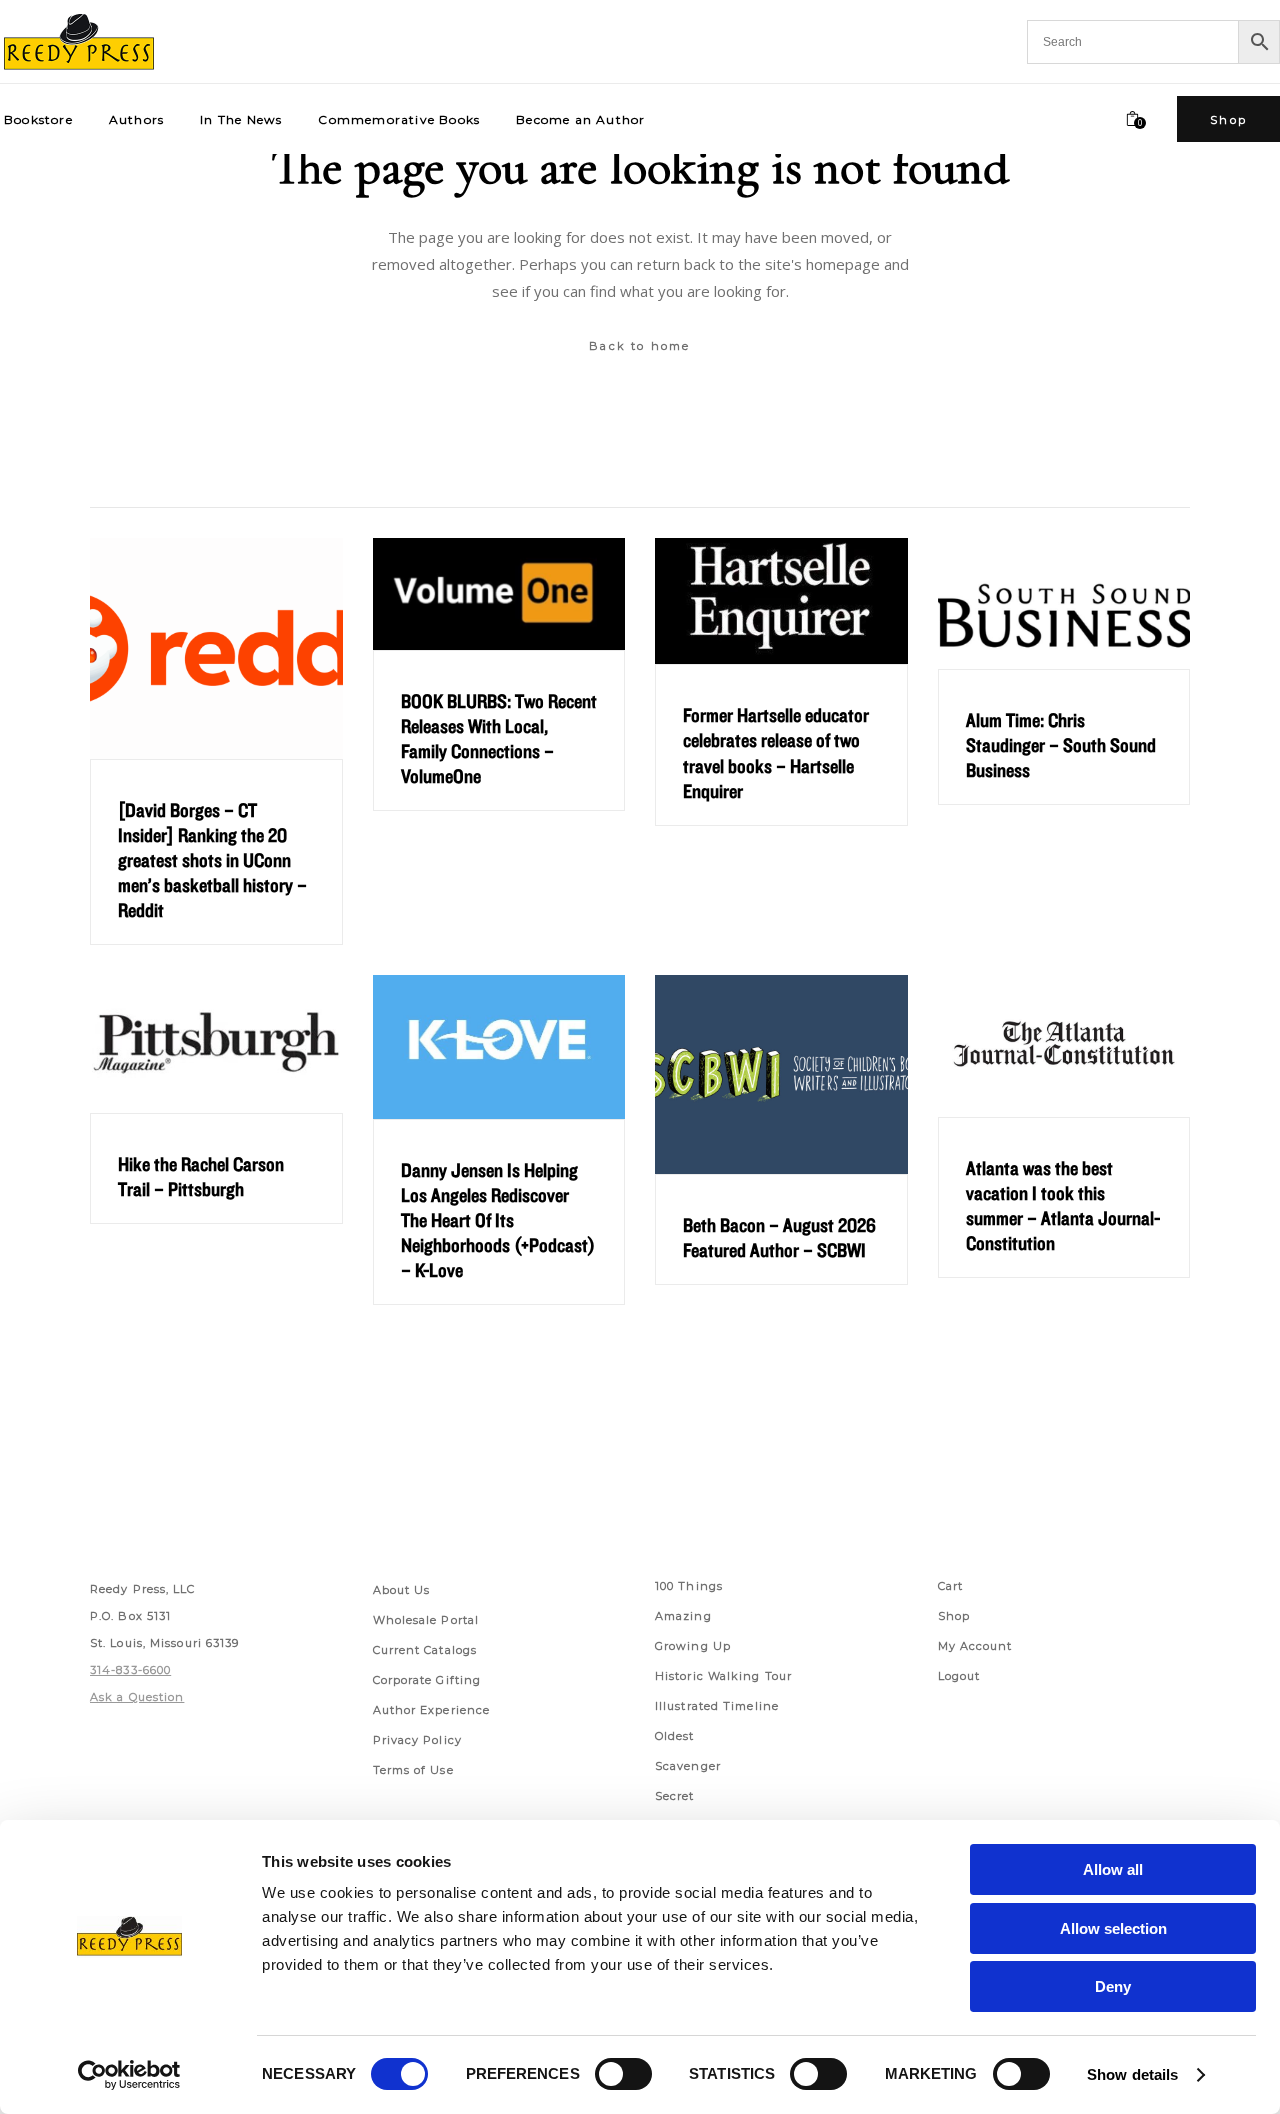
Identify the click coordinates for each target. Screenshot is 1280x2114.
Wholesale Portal (426, 1620)
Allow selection (1113, 1928)
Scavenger (688, 1766)
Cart (950, 1586)
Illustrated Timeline (717, 1706)
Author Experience (432, 1710)
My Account (975, 1646)
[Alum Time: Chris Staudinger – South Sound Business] (1064, 603)
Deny (1113, 1986)
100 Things (689, 1586)
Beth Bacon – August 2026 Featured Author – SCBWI (779, 1237)
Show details (1132, 2074)
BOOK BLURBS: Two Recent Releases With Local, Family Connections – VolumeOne (499, 738)
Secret (675, 1796)
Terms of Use (413, 1770)
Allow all (1113, 1869)
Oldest (675, 1736)
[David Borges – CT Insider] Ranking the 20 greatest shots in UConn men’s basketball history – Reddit (212, 860)
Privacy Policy (417, 1740)
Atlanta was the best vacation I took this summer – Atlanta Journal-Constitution (1063, 1205)
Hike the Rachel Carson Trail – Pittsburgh (201, 1176)
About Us (402, 1590)
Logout (959, 1676)
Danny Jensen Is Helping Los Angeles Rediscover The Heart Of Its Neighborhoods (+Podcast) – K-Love (498, 1220)
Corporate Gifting (427, 1680)
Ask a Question (137, 1697)
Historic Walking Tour (723, 1676)
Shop (954, 1616)
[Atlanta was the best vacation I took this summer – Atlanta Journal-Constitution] (1064, 1046)
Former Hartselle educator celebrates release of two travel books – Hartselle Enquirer (776, 752)
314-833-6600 (130, 1670)
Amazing (683, 1616)
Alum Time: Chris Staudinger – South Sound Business (1061, 745)
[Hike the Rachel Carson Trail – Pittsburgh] (216, 1044)
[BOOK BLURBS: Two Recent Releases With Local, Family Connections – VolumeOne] (499, 594)
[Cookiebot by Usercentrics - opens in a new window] (129, 2075)
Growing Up (693, 1646)
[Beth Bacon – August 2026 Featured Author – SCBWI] (781, 1074)
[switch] (623, 2074)
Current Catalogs (425, 1650)
